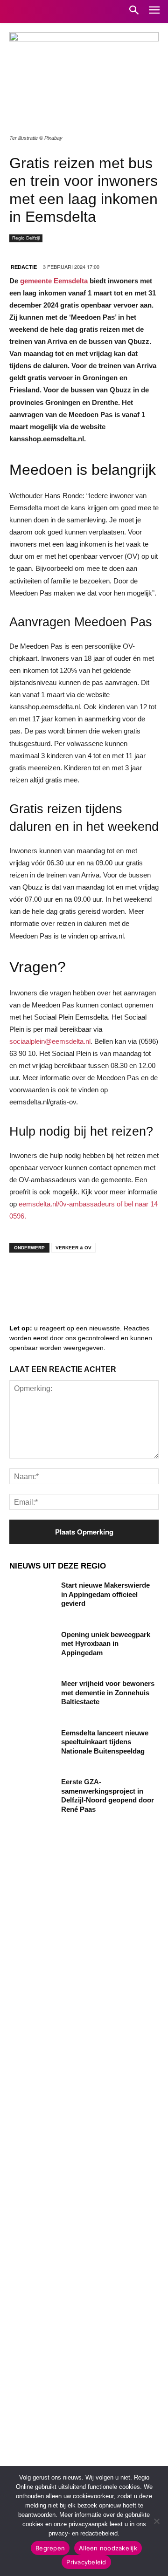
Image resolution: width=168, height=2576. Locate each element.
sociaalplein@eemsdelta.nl (50, 1041)
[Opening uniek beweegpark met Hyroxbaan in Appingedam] (32, 1646)
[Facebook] (23, 1278)
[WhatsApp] (135, 1278)
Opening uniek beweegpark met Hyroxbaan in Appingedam (106, 1644)
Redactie (24, 267)
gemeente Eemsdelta (54, 281)
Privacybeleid (86, 2562)
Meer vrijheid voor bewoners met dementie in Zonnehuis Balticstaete (108, 1692)
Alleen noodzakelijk (108, 2548)
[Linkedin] (51, 1278)
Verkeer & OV (73, 1248)
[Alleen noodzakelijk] (156, 2521)
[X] (107, 1278)
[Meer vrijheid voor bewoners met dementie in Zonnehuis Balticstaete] (32, 1695)
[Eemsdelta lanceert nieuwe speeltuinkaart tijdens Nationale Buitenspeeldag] (32, 1744)
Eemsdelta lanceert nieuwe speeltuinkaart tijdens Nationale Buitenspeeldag (105, 1742)
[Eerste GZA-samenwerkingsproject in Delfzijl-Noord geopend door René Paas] (32, 1793)
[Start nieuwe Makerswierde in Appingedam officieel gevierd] (32, 1596)
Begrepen (50, 2548)
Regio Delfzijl (26, 238)
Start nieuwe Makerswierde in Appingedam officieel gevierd (105, 1594)
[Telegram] (79, 1278)
